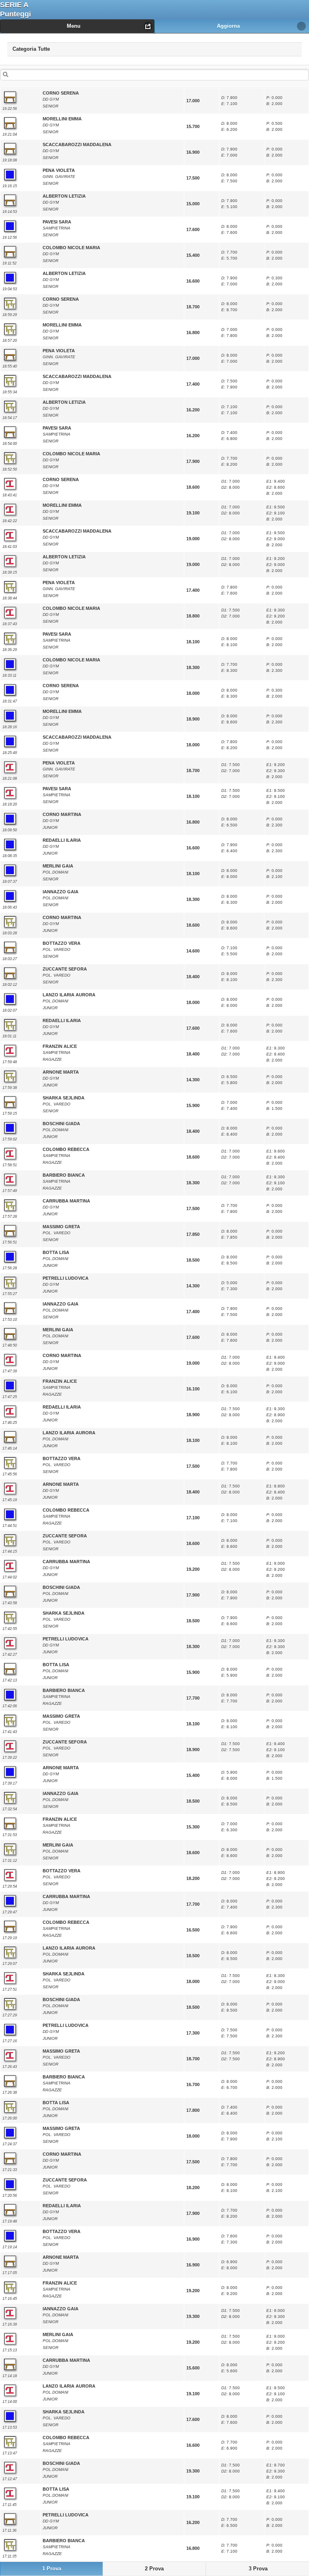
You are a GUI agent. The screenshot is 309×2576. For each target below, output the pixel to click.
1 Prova (52, 2569)
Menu (74, 26)
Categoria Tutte (38, 47)
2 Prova (154, 2569)
